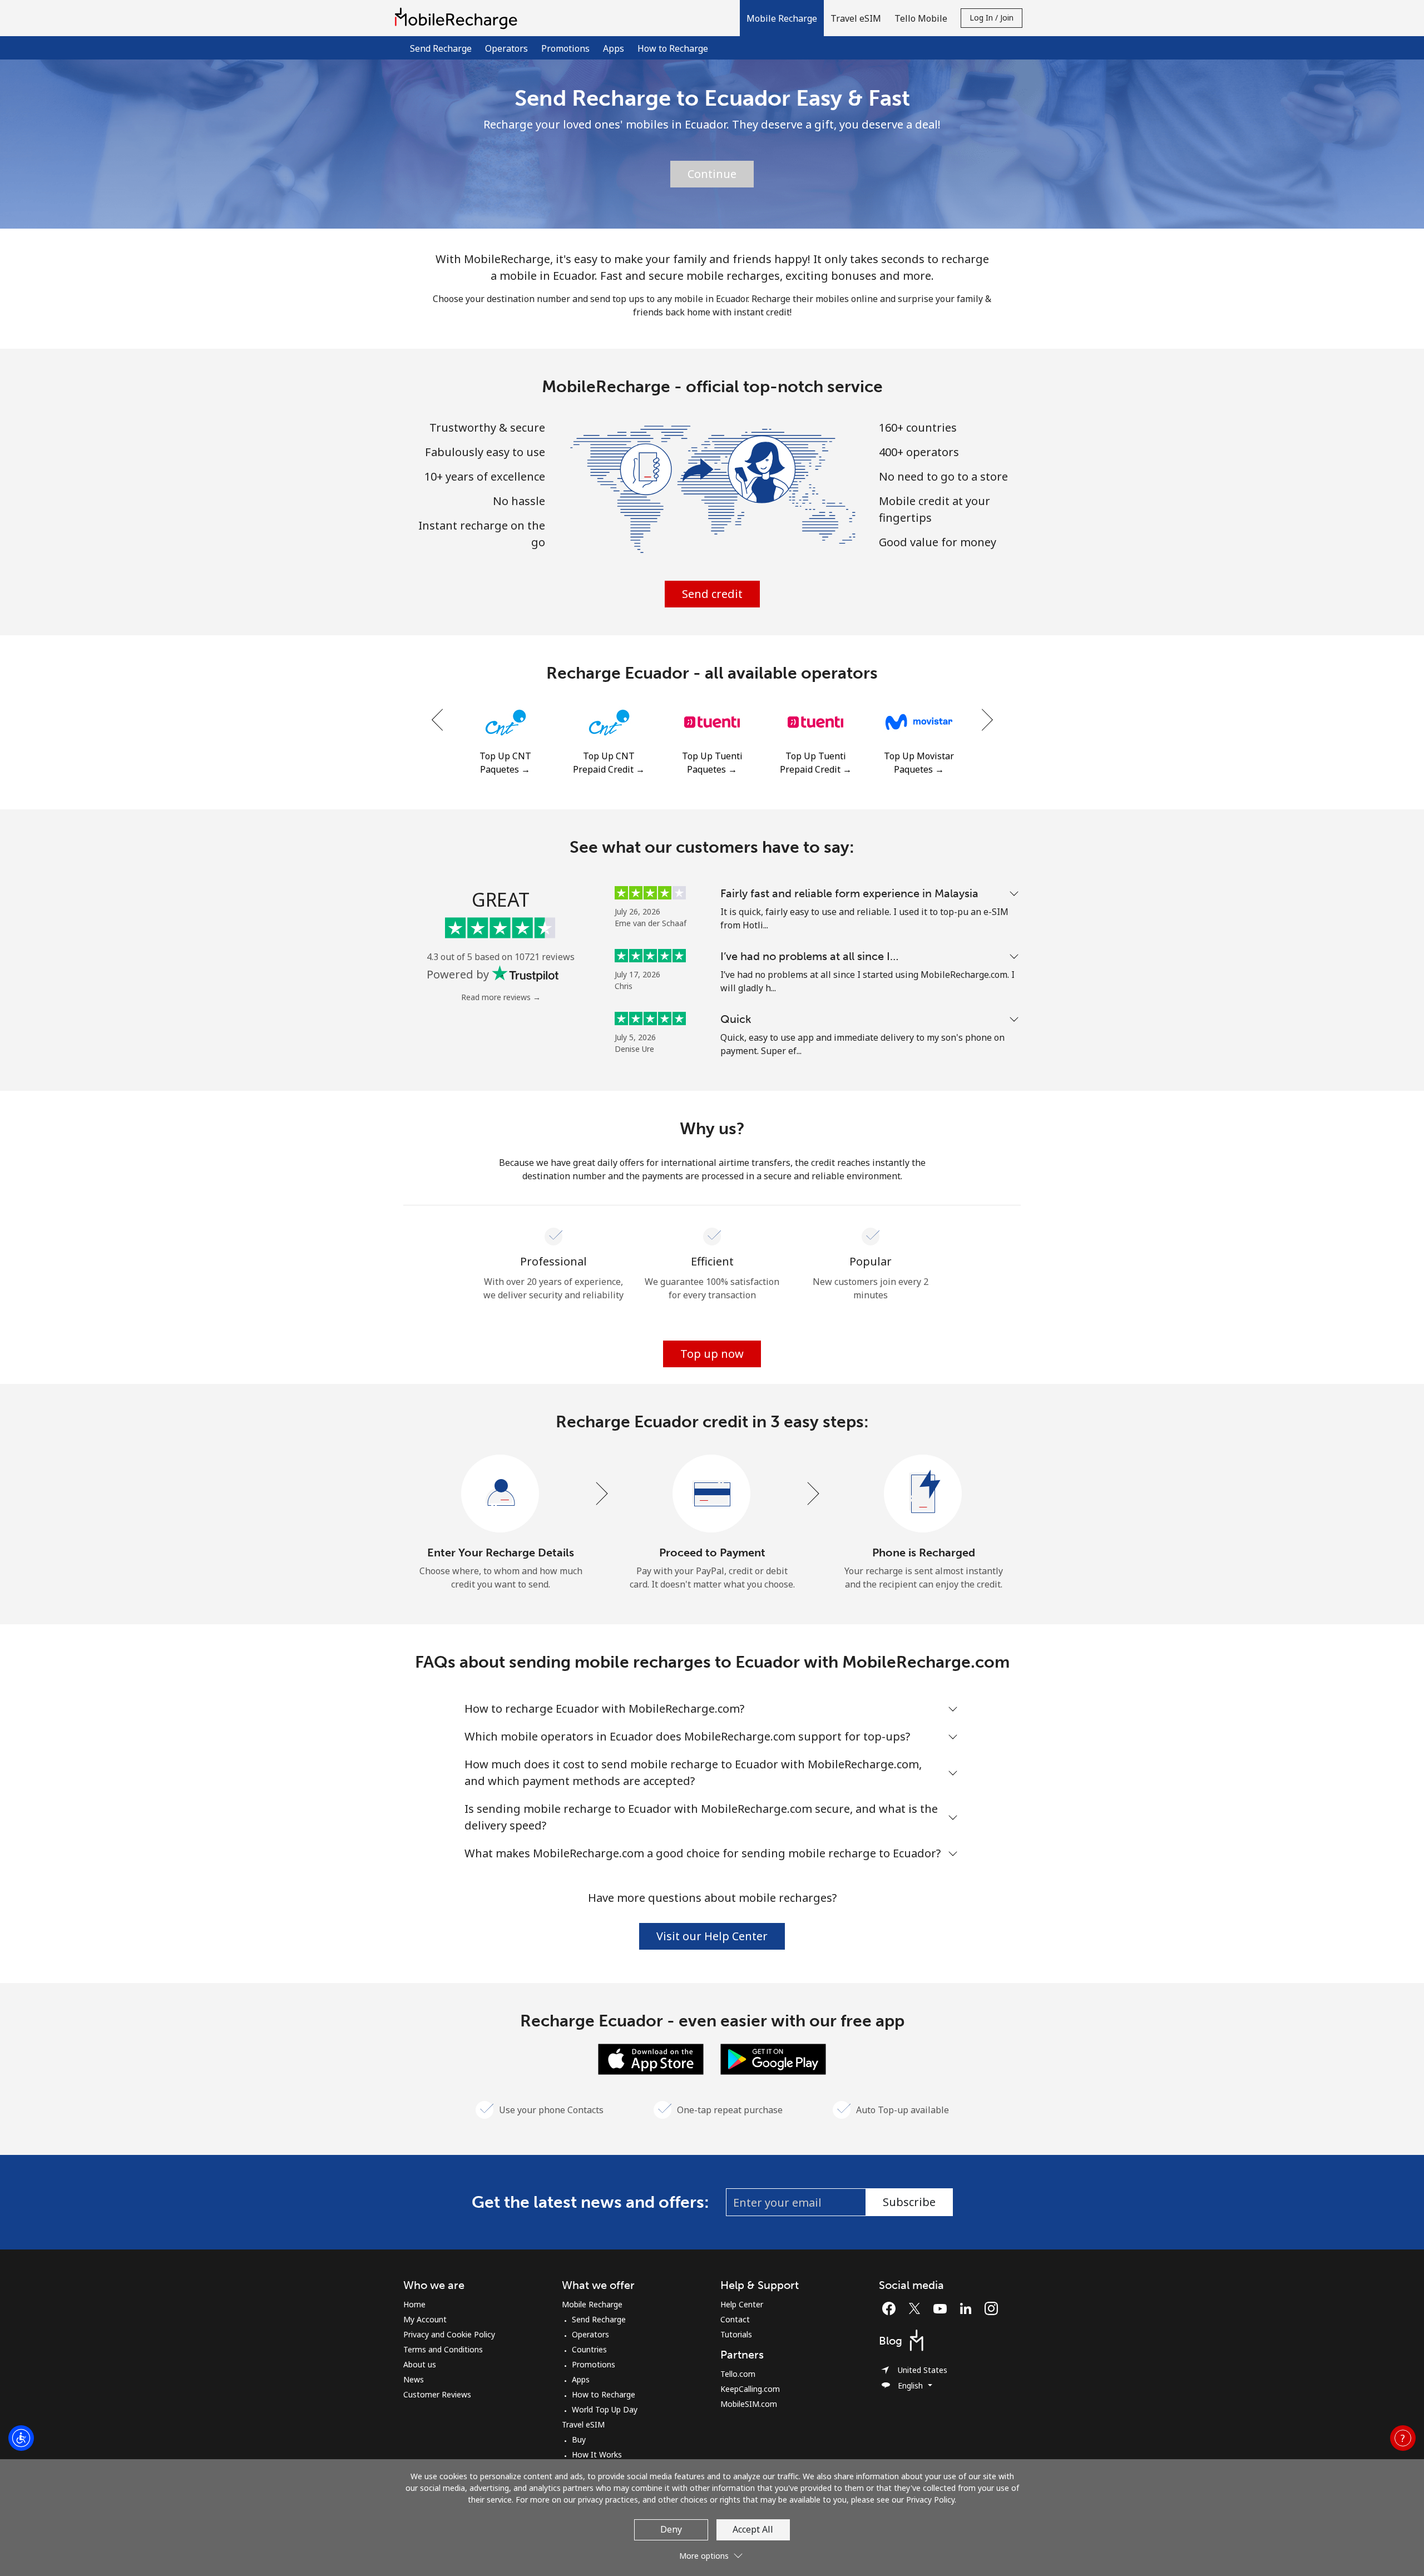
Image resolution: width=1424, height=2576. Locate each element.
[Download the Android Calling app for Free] (773, 2058)
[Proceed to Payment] (712, 1494)
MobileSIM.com (749, 2404)
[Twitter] (917, 2308)
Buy (579, 2439)
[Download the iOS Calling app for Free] (651, 2058)
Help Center (742, 2304)
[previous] (438, 720)
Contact (735, 2319)
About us (420, 2364)
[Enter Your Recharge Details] (501, 1494)
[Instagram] (991, 2308)
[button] (782, 18)
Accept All (753, 2529)
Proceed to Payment (712, 1552)
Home (414, 2304)
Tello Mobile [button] (921, 18)
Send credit (712, 594)
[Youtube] (943, 2308)
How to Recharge (673, 48)
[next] (986, 720)
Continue (712, 174)
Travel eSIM (583, 2424)
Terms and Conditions (443, 2349)
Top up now (712, 1354)
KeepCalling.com (750, 2389)
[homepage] (459, 18)
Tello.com (738, 2374)
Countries (589, 2349)
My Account (425, 2319)
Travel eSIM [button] (856, 18)
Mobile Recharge (592, 2304)
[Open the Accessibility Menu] (21, 2438)
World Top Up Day (605, 2409)
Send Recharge (441, 48)
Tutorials (736, 2334)
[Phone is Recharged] (923, 1494)
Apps (614, 48)
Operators (506, 48)
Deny (671, 2529)
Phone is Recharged (924, 1552)
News (414, 2379)
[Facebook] (892, 2308)
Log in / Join (992, 18)
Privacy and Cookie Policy (449, 2334)
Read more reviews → (501, 997)
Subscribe (909, 2202)
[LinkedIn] (968, 2308)
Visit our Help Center (712, 1936)
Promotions (565, 48)
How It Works (597, 2454)
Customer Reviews (437, 2394)
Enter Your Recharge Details (501, 1552)
